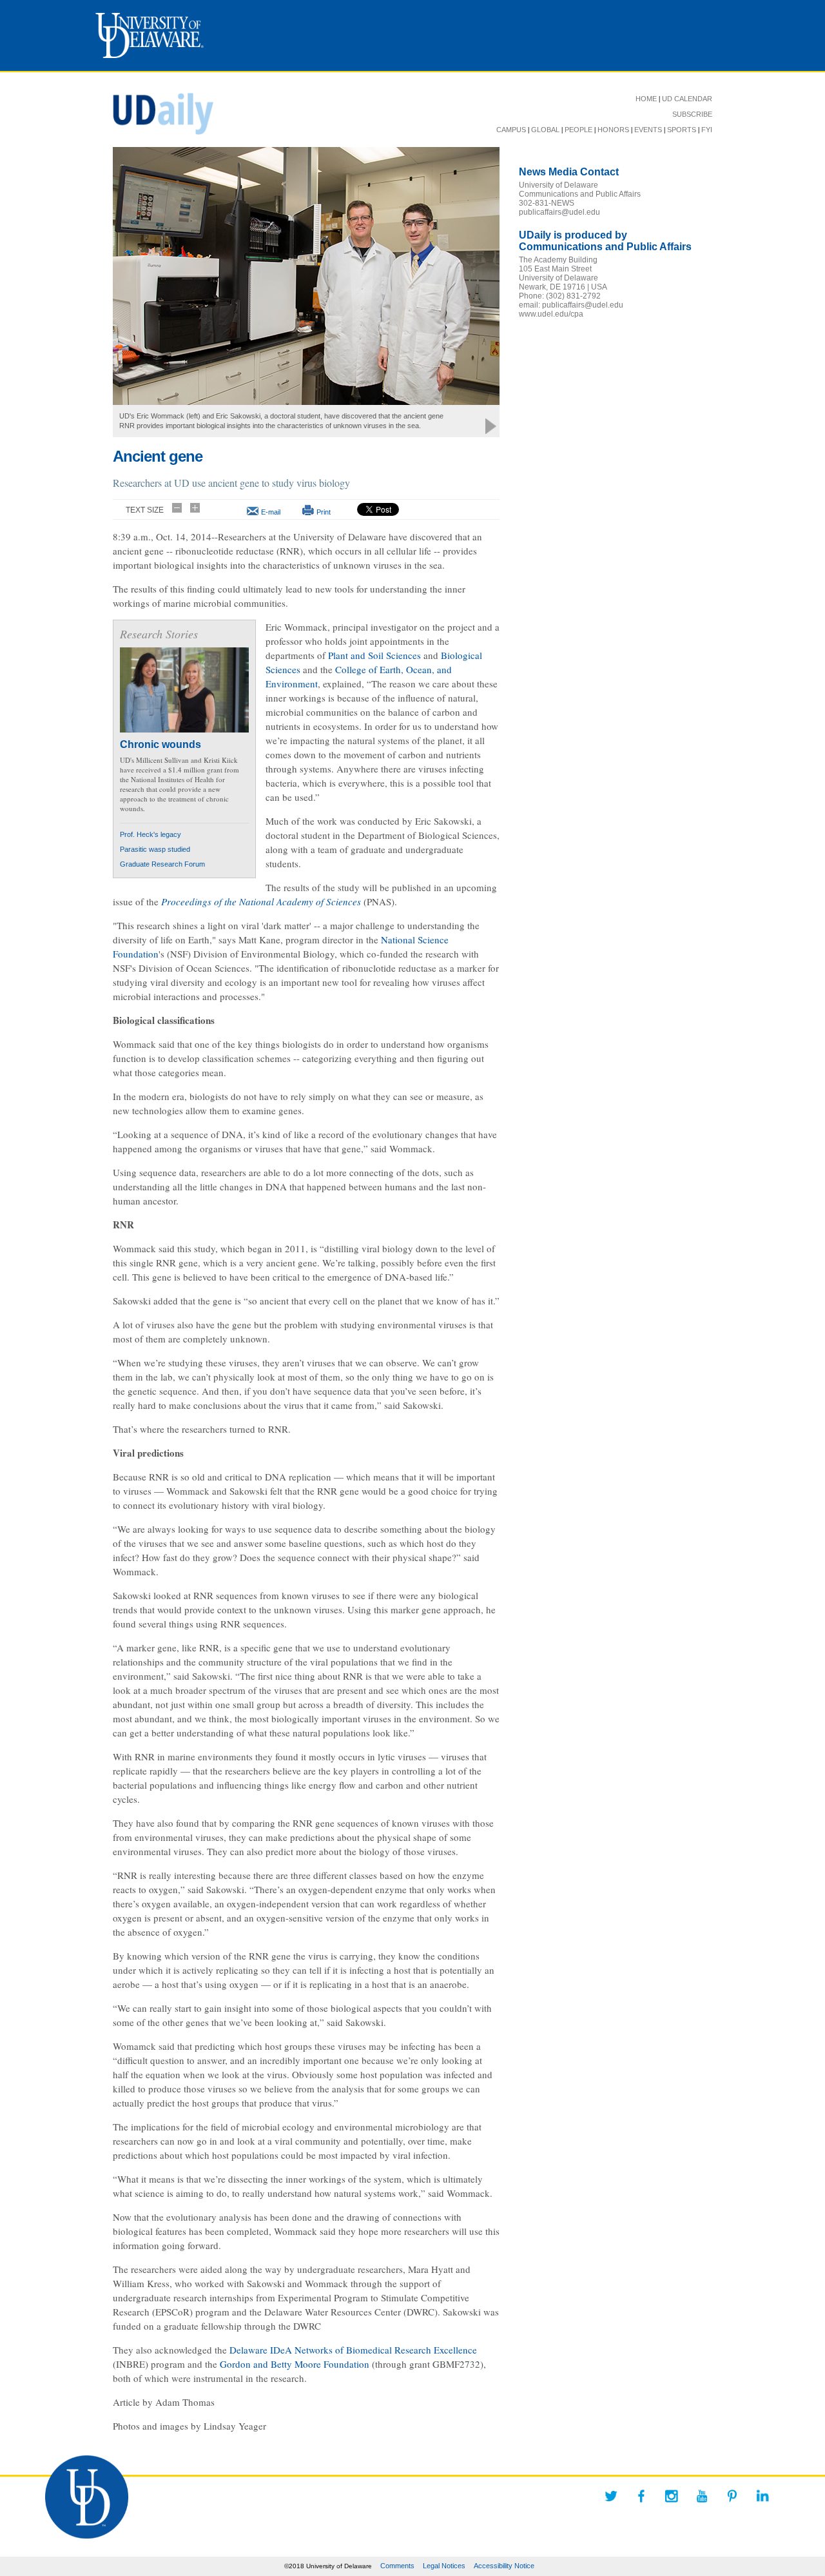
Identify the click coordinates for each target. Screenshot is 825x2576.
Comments (397, 2566)
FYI (707, 130)
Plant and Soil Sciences (374, 655)
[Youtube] (702, 2496)
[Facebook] (641, 2496)
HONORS (613, 130)
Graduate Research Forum (162, 864)
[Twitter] (611, 2496)
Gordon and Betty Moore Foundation (295, 2364)
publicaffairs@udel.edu (559, 212)
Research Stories (159, 634)
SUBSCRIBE (692, 114)
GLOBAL (545, 130)
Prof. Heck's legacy (150, 834)
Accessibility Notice (504, 2566)
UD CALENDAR (687, 99)
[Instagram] (672, 2496)
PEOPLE (578, 130)
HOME (646, 99)
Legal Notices (444, 2566)
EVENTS (648, 130)
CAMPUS (511, 130)
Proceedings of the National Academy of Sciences (261, 901)
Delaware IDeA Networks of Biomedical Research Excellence (353, 2350)
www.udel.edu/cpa (551, 314)
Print (324, 512)
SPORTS (682, 130)
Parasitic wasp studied (155, 849)
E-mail (271, 512)
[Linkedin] (762, 2496)
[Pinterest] (732, 2496)
